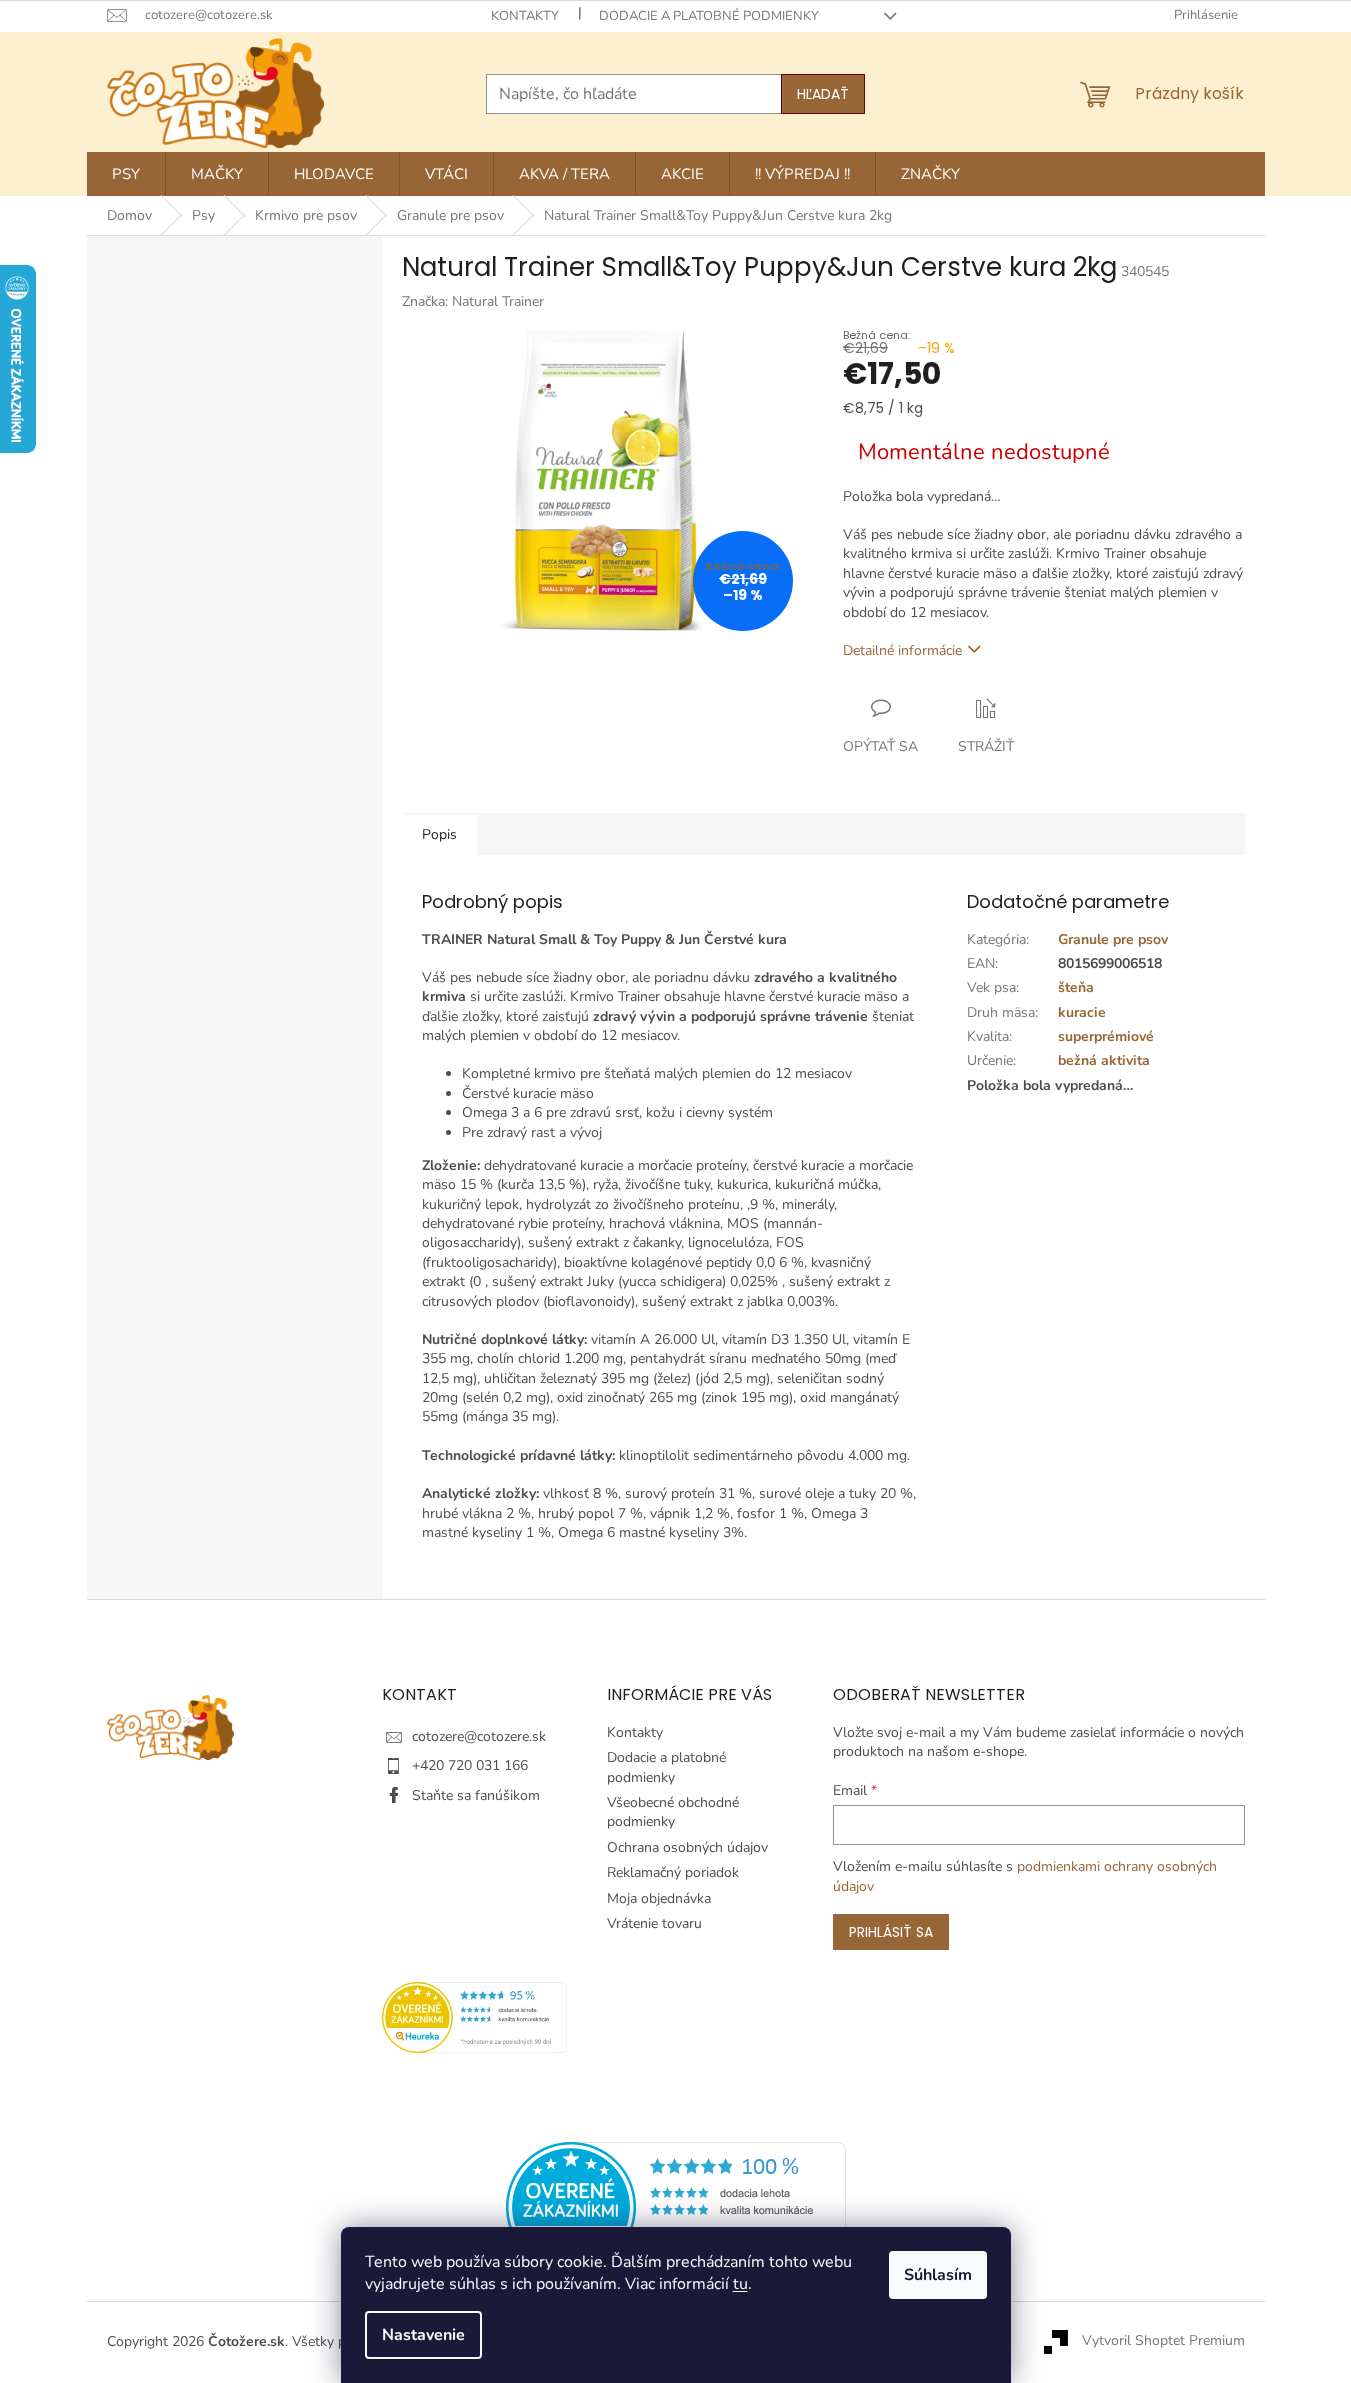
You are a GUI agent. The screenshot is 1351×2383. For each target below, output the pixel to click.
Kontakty (525, 16)
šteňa (1076, 987)
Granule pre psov (1113, 939)
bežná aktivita (1104, 1060)
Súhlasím (938, 2275)
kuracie (1082, 1012)
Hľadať (823, 94)
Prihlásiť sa (891, 1932)
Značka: (473, 301)
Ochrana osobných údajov (687, 1847)
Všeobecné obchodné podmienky (673, 1812)
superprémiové (1106, 1036)
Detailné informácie (902, 650)
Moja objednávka (659, 1898)
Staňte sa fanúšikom (476, 1795)
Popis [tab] (439, 834)
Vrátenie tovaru (654, 1923)
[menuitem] (126, 174)
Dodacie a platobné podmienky (709, 16)
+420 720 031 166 (470, 1765)
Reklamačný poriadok (673, 1872)
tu (740, 2284)
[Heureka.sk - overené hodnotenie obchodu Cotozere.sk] (676, 2205)
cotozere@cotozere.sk (479, 1736)
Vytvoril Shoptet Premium (1163, 2340)
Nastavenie (423, 2335)
